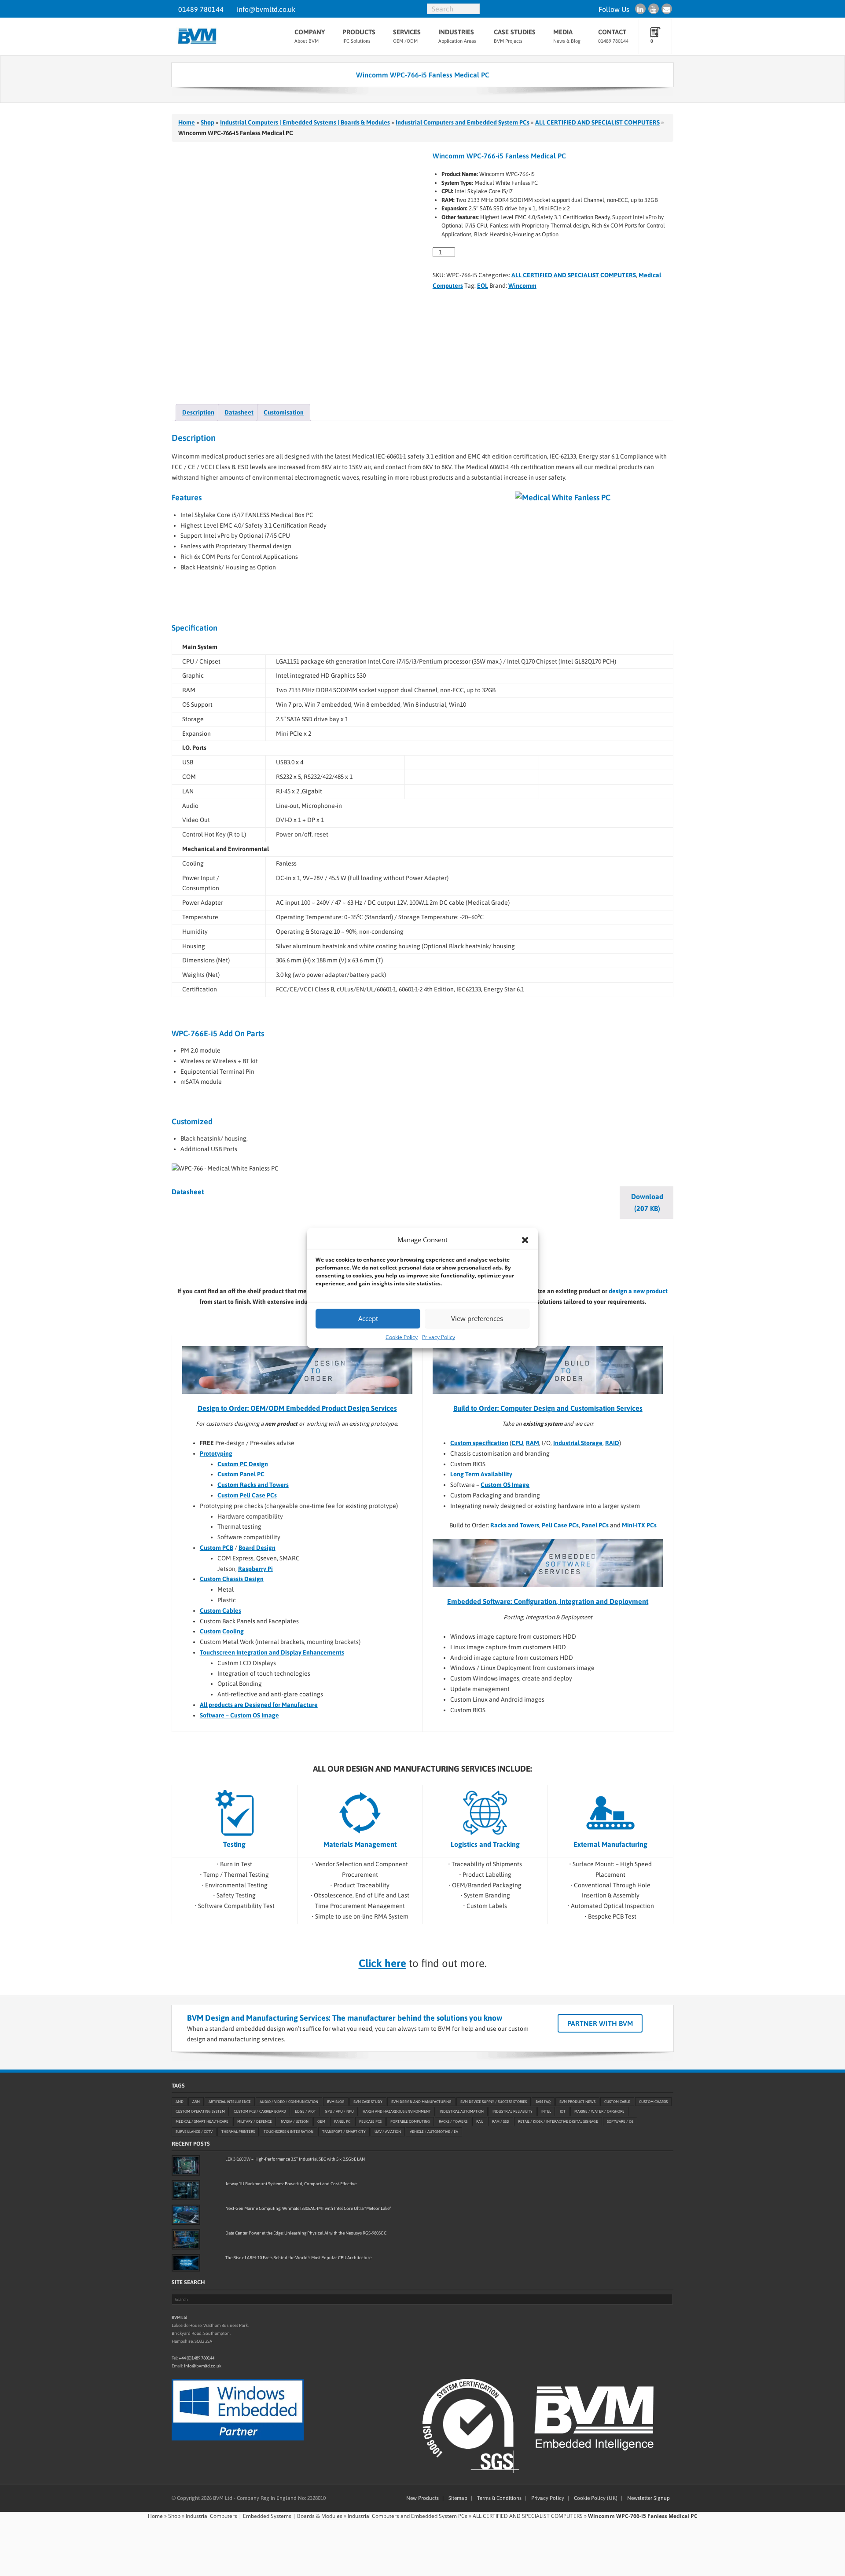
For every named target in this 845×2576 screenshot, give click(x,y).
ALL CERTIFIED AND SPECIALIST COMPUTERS (597, 122)
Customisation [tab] (284, 412)
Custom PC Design (243, 1464)
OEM (321, 2121)
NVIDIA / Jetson (295, 2121)
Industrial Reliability (513, 2112)
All (204, 1705)
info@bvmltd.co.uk (266, 9)
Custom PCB (217, 1548)
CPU (517, 1443)
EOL (483, 286)
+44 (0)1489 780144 (197, 2358)
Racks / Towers (453, 2121)
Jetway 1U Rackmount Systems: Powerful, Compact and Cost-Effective (291, 2184)
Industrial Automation (462, 2112)
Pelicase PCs (370, 2121)
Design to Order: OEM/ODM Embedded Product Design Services (297, 1408)
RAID (612, 1443)
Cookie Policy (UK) (596, 2498)
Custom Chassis (653, 2102)
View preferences (477, 1318)
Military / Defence (255, 2121)
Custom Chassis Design (232, 1579)
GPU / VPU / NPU (339, 2112)
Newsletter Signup (648, 2498)
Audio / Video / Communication (289, 2102)
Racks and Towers (515, 1525)
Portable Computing (410, 2121)
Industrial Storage (578, 1443)
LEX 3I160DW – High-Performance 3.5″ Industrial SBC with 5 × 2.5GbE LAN (295, 2159)
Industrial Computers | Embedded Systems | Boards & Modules (305, 122)
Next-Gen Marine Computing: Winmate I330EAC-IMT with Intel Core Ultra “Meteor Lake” (308, 2208)
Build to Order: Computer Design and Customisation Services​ (548, 1408)
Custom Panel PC (241, 1474)
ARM (196, 2102)
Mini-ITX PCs (639, 1525)
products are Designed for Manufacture (263, 1705)
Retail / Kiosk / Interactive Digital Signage (558, 2121)
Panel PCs (595, 1525)
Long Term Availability (481, 1474)
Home (187, 122)
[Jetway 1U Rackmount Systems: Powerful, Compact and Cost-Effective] (186, 2190)
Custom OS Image (505, 1485)
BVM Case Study (368, 2102)
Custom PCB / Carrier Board (260, 2112)
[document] (557, 1475)
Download (647, 1202)
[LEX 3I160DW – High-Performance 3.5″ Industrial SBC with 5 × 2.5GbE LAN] (186, 2165)
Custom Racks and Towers (253, 1485)
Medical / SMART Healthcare (202, 2121)
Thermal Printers (238, 2132)
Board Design (257, 1548)
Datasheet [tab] (239, 412)
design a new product (638, 1291)
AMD (180, 2102)
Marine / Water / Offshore (599, 2112)
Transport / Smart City (344, 2132)
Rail (480, 2121)
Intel (546, 2112)
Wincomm (522, 286)
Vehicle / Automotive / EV (434, 2132)
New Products (422, 2498)
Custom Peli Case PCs (247, 1495)
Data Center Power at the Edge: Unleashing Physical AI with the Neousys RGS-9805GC (306, 2233)
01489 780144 (201, 9)
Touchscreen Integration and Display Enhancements (272, 1652)
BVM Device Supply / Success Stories (494, 2102)
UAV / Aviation (388, 2132)
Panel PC (342, 2121)
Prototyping (216, 1453)
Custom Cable (617, 2102)
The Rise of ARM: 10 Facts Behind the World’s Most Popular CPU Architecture (298, 2258)
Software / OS (620, 2121)
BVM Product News (577, 2102)
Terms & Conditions (499, 2498)
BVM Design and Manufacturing (421, 2102)
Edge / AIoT (305, 2112)
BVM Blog (336, 2102)
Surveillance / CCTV (194, 2132)
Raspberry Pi (255, 1569)
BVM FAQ (543, 2102)
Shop (208, 122)
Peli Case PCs (560, 1525)
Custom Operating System (200, 2112)
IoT (563, 2112)
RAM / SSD (501, 2121)
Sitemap (458, 2498)
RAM (533, 1443)
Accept (368, 1318)
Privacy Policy (439, 1337)
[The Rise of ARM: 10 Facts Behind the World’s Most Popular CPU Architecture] (186, 2263)
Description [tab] (198, 412)
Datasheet (188, 1192)
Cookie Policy (402, 1337)
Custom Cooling (222, 1631)
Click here (382, 1963)
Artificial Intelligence (230, 2102)
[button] (525, 1240)
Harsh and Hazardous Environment (397, 2112)
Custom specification (479, 1443)
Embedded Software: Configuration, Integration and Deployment (548, 1601)
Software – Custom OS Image (239, 1715)
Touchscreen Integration (288, 2132)
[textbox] (557, 1475)
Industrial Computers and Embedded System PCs (463, 122)
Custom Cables (220, 1611)
